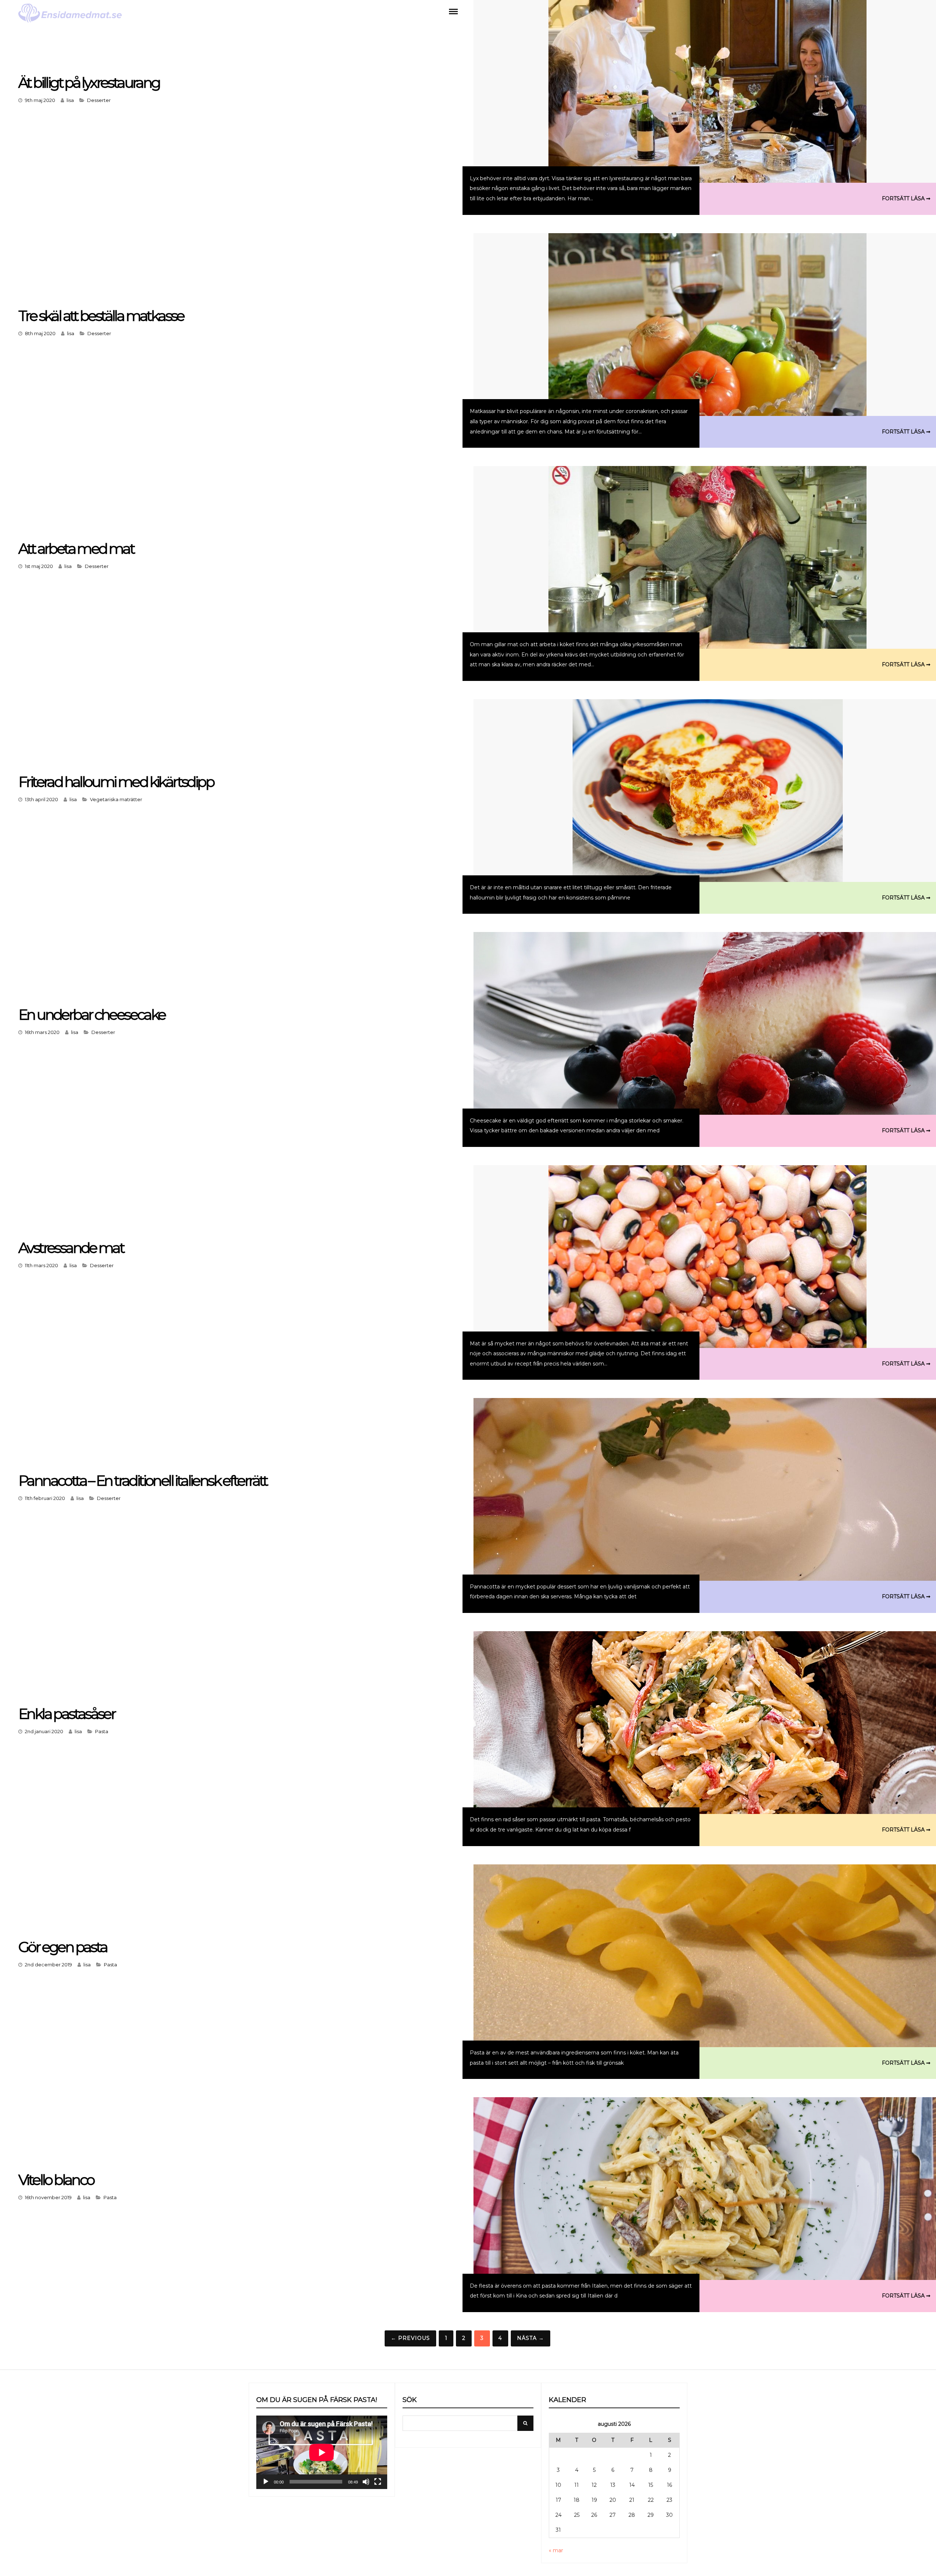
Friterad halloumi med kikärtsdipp (116, 782)
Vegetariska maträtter (116, 799)
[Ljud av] (366, 2482)
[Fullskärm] (378, 2482)
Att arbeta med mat (76, 548)
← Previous (410, 2338)
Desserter (99, 100)
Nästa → (531, 2338)
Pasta (102, 1731)
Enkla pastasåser (67, 1714)
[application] (322, 2452)
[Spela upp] (266, 2482)
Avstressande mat (71, 1248)
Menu (453, 11)
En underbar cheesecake (92, 1014)
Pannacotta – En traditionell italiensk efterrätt (143, 1480)
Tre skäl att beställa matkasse (101, 316)
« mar (556, 2550)
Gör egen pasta (63, 1947)
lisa (70, 100)
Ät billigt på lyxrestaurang (89, 82)
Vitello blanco (56, 2180)
